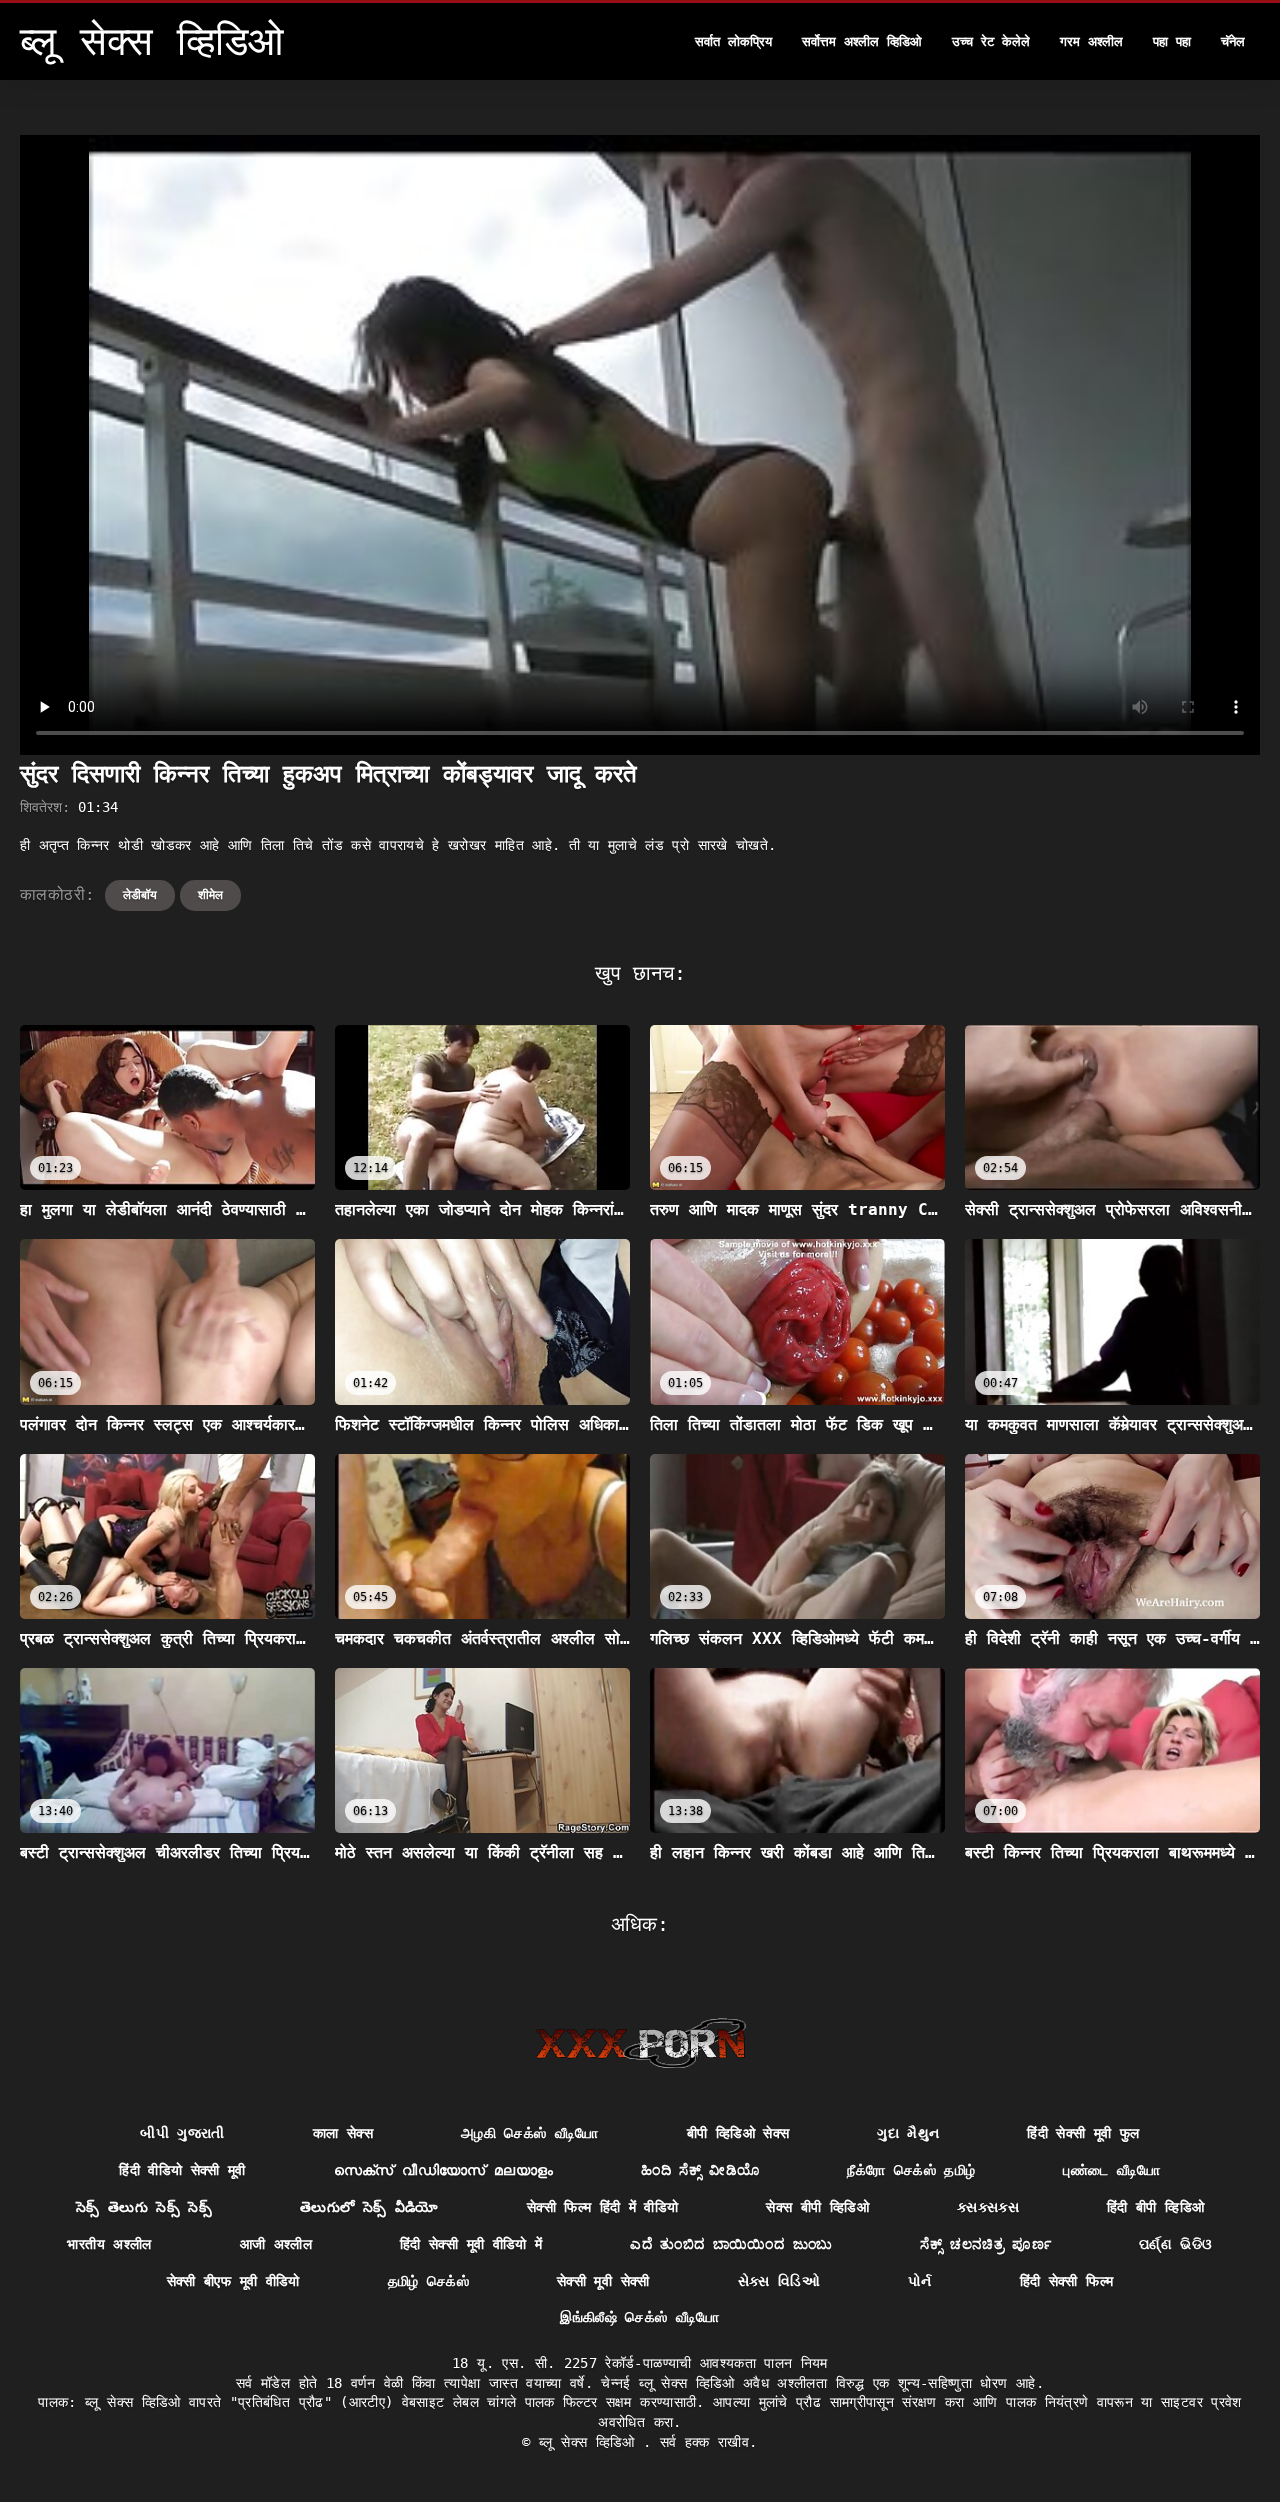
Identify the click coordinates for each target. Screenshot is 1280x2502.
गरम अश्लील (1091, 41)
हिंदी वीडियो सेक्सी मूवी (182, 2170)
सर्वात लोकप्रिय (733, 41)
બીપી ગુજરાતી (182, 2133)
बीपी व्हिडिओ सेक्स (738, 2133)
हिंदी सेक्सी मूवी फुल (1083, 2133)
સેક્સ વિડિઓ (779, 2281)
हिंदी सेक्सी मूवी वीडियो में (471, 2244)
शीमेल (210, 895)
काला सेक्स (343, 2133)
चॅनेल (1233, 41)
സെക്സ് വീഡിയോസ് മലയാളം (444, 2170)
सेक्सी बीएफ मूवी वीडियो (233, 2281)
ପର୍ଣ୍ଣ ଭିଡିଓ (1175, 2244)
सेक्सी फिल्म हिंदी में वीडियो (603, 2207)
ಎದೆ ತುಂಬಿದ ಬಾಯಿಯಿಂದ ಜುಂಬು (731, 2244)
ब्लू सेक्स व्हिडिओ (591, 2442)
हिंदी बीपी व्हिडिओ (1155, 2207)
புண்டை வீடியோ (1111, 2170)
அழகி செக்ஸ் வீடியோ (530, 2133)
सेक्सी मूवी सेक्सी (603, 2281)
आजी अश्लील (276, 2244)
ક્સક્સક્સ (988, 2207)
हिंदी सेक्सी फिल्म (1067, 2281)
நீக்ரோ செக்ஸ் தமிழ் (911, 2170)
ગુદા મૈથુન (908, 2133)
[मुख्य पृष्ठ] (640, 2043)
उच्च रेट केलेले (991, 41)
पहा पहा (1172, 41)
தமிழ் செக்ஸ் (428, 2281)
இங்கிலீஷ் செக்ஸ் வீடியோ (640, 2317)
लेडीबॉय (140, 895)
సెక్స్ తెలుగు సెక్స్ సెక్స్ (144, 2207)
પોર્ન (920, 2281)
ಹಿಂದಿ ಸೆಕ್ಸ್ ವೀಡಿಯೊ (700, 2170)
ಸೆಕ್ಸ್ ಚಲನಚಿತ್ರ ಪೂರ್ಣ (985, 2244)
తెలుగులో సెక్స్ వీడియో (369, 2207)
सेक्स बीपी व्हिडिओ (817, 2207)
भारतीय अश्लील (109, 2244)
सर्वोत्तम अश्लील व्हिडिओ (862, 41)
